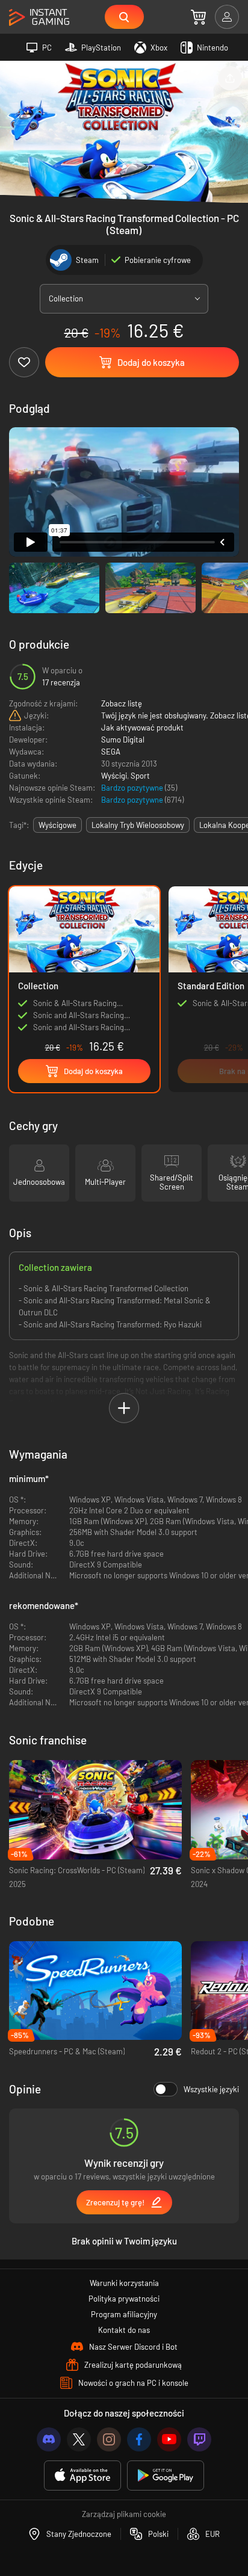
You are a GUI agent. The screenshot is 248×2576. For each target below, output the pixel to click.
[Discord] (49, 2439)
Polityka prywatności (124, 2299)
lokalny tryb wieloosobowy (138, 825)
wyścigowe (57, 825)
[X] (79, 2439)
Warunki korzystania (124, 2283)
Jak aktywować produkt (142, 727)
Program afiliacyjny (124, 2314)
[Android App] (166, 2476)
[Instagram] (109, 2439)
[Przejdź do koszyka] (198, 17)
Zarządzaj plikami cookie (124, 2514)
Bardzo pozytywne (133, 788)
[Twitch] (199, 2439)
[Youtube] (169, 2439)
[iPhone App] (82, 2476)
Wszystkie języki (211, 2089)
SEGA (111, 752)
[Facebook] (139, 2439)
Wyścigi (114, 776)
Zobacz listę (122, 703)
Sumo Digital (123, 740)
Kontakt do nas (124, 2330)
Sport (140, 776)
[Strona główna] (39, 18)
